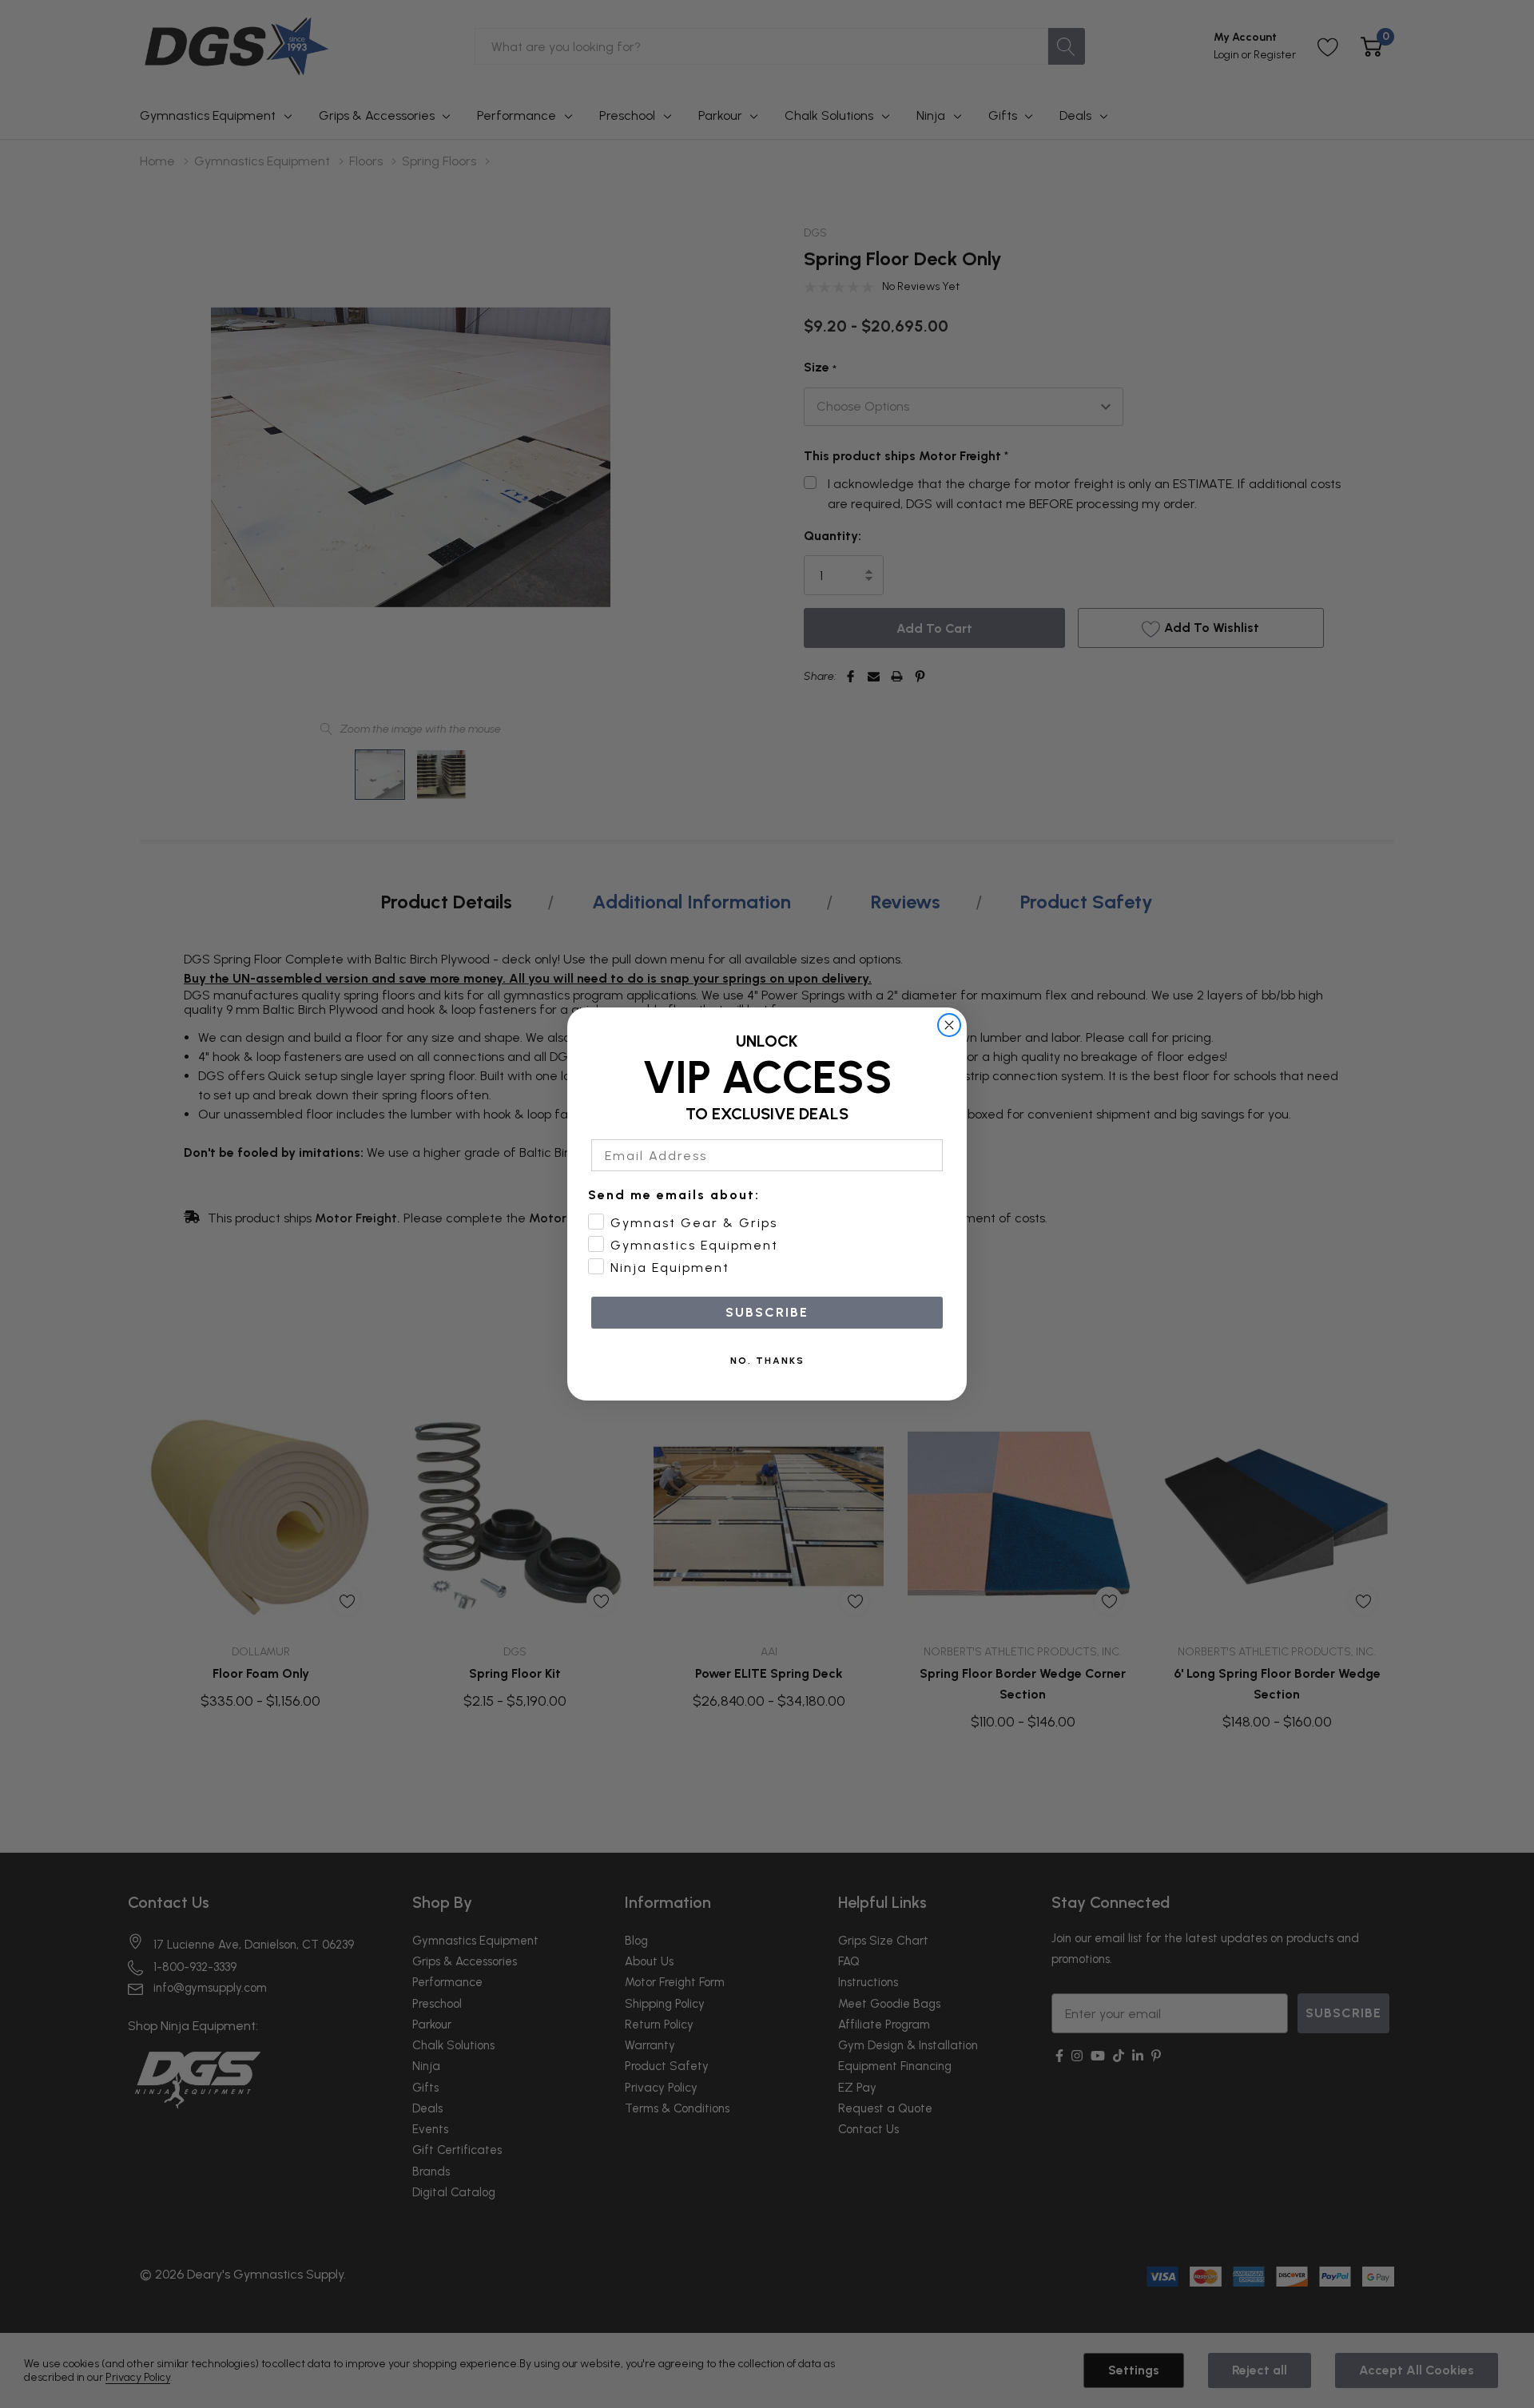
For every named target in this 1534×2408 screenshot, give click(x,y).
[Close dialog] (949, 1025)
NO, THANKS (767, 1361)
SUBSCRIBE (767, 1312)
